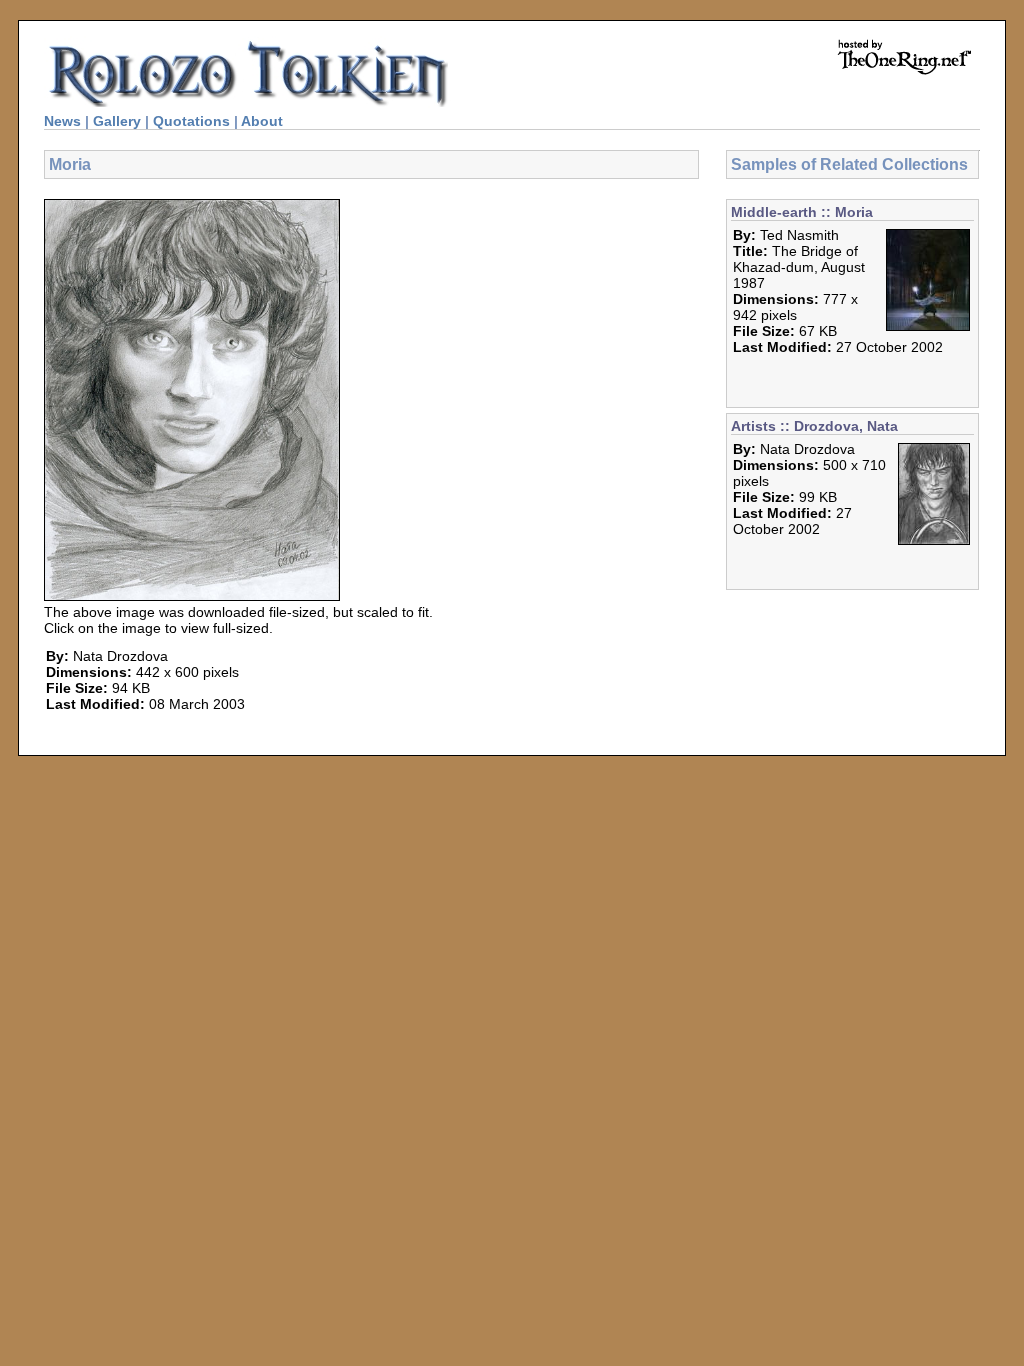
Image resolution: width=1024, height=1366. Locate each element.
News (62, 121)
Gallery (117, 121)
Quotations (191, 121)
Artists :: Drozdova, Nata (814, 426)
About (262, 121)
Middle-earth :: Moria (802, 212)
